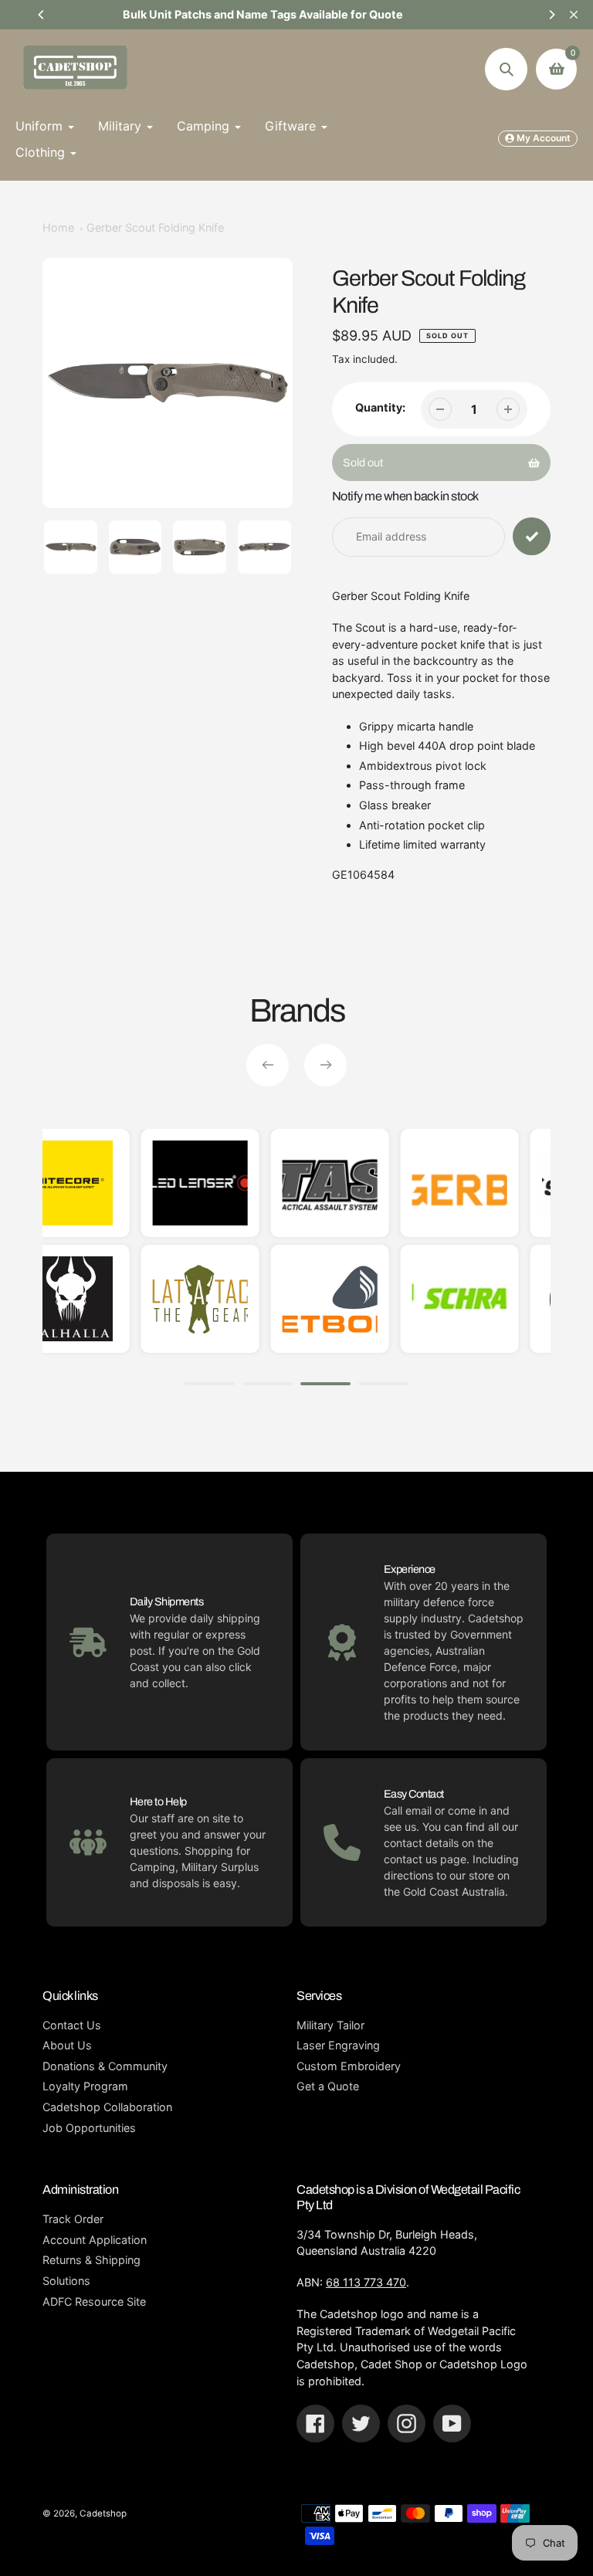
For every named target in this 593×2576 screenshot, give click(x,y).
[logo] (543, 1183)
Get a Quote (328, 2086)
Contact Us (72, 2025)
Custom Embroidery (349, 2066)
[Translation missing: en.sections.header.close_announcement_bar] (574, 15)
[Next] (551, 15)
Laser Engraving (338, 2045)
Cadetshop (103, 2513)
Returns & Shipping (91, 2260)
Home (58, 227)
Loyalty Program (85, 2086)
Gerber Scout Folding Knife (155, 227)
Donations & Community (105, 2066)
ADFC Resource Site (94, 2301)
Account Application (95, 2240)
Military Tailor (330, 2025)
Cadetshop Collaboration (107, 2107)
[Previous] (42, 15)
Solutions (66, 2281)
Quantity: (380, 407)
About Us (67, 2045)
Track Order (73, 2219)
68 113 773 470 (366, 2282)
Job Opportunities (89, 2128)
